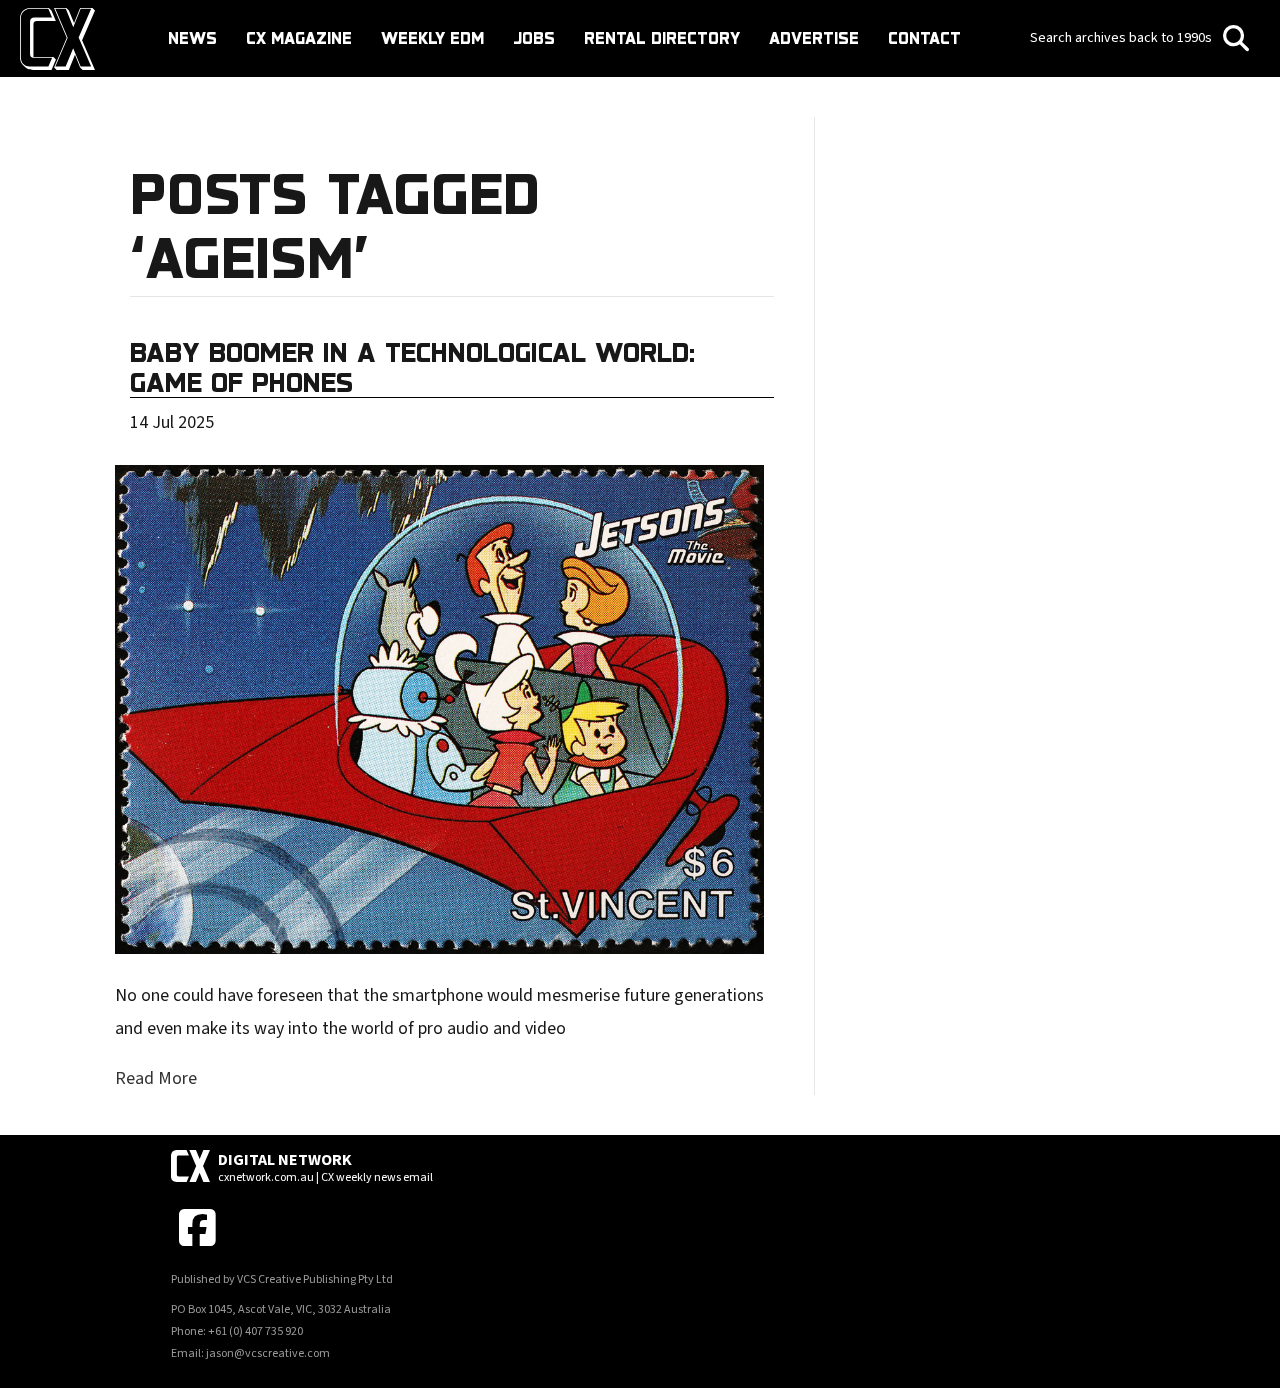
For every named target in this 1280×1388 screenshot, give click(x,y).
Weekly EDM (432, 38)
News (192, 38)
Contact (924, 38)
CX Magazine (299, 38)
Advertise (814, 38)
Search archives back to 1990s (1122, 38)
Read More (156, 1078)
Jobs (534, 38)
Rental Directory (662, 38)
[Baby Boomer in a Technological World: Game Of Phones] (439, 708)
